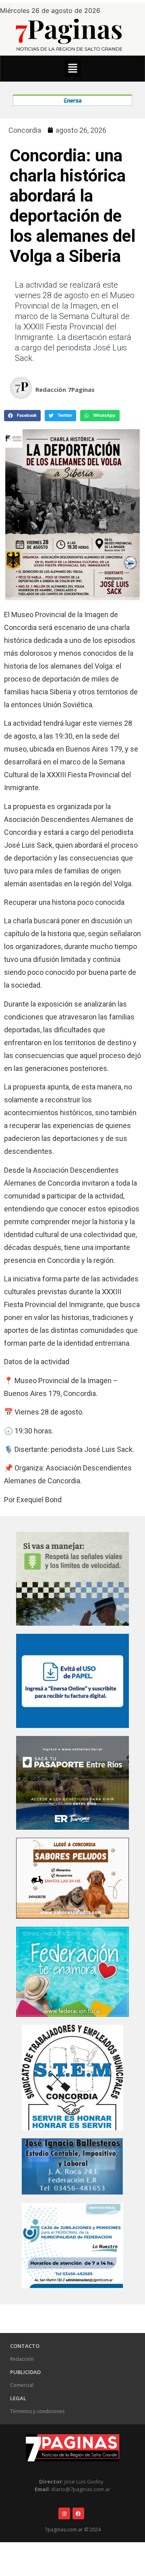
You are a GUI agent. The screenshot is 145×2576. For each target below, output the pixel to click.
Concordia (25, 130)
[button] (72, 69)
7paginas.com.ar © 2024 (73, 2530)
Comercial (22, 2385)
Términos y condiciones (37, 2411)
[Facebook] (78, 2513)
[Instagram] (64, 2513)
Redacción (22, 2359)
